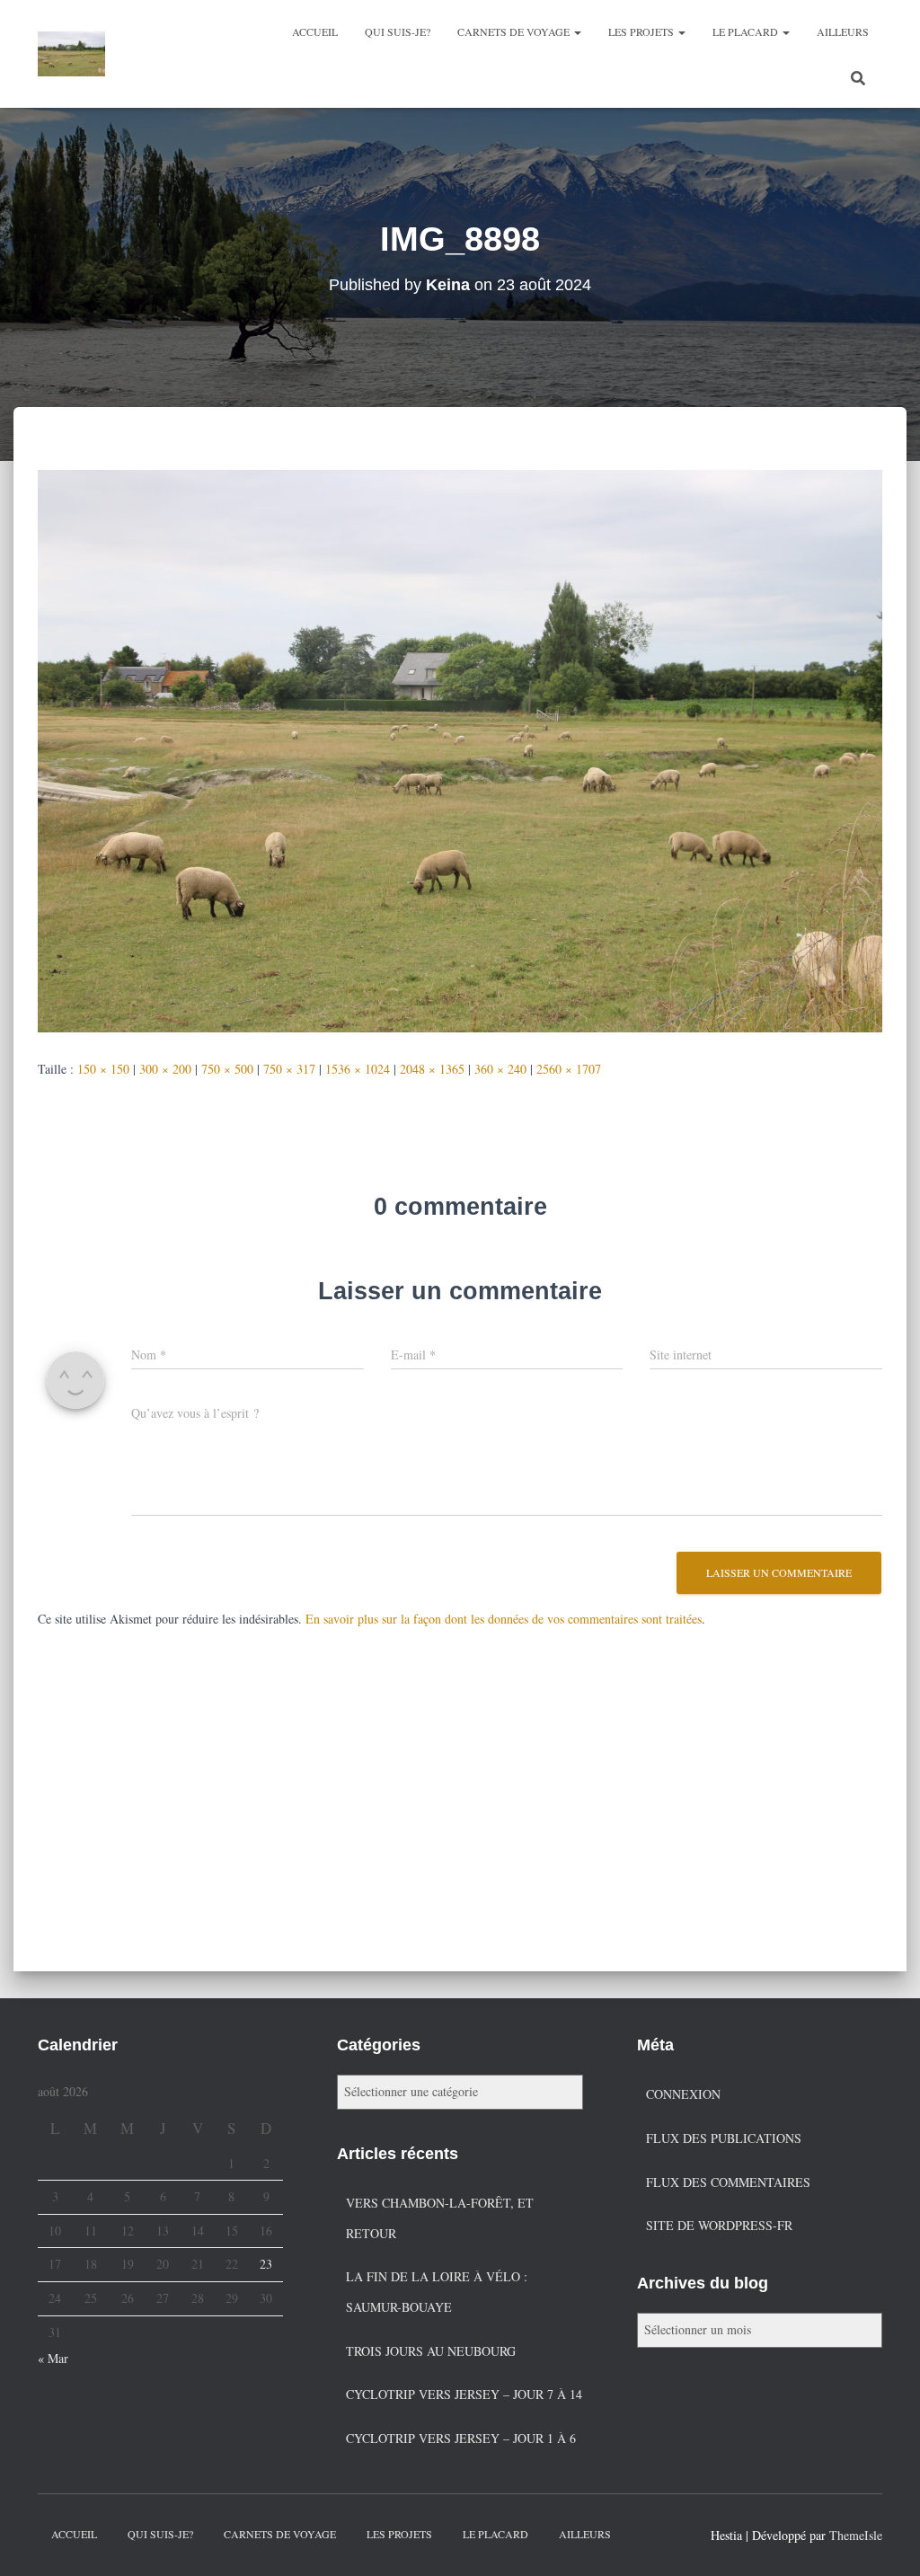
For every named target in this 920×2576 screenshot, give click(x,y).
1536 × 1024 (358, 1069)
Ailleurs (843, 31)
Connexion (683, 2094)
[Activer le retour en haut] (885, 2540)
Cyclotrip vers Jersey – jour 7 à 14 (464, 2394)
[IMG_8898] (460, 749)
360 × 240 (500, 1069)
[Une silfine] (71, 54)
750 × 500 (227, 1069)
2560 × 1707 (569, 1069)
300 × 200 (165, 1069)
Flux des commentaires (728, 2182)
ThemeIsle (856, 2535)
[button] (577, 31)
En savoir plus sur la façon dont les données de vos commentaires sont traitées (504, 1619)
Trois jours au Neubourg (431, 2351)
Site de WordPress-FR (719, 2225)
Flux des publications (724, 2138)
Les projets (642, 31)
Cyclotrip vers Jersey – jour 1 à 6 (461, 2438)
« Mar (53, 2358)
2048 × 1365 (432, 1069)
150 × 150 (103, 1069)
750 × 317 (289, 1069)
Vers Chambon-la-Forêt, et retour (440, 2218)
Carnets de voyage (515, 31)
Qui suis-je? (398, 31)
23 (266, 2264)
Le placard (747, 31)
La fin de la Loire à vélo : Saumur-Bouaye (437, 2292)
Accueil (315, 31)
